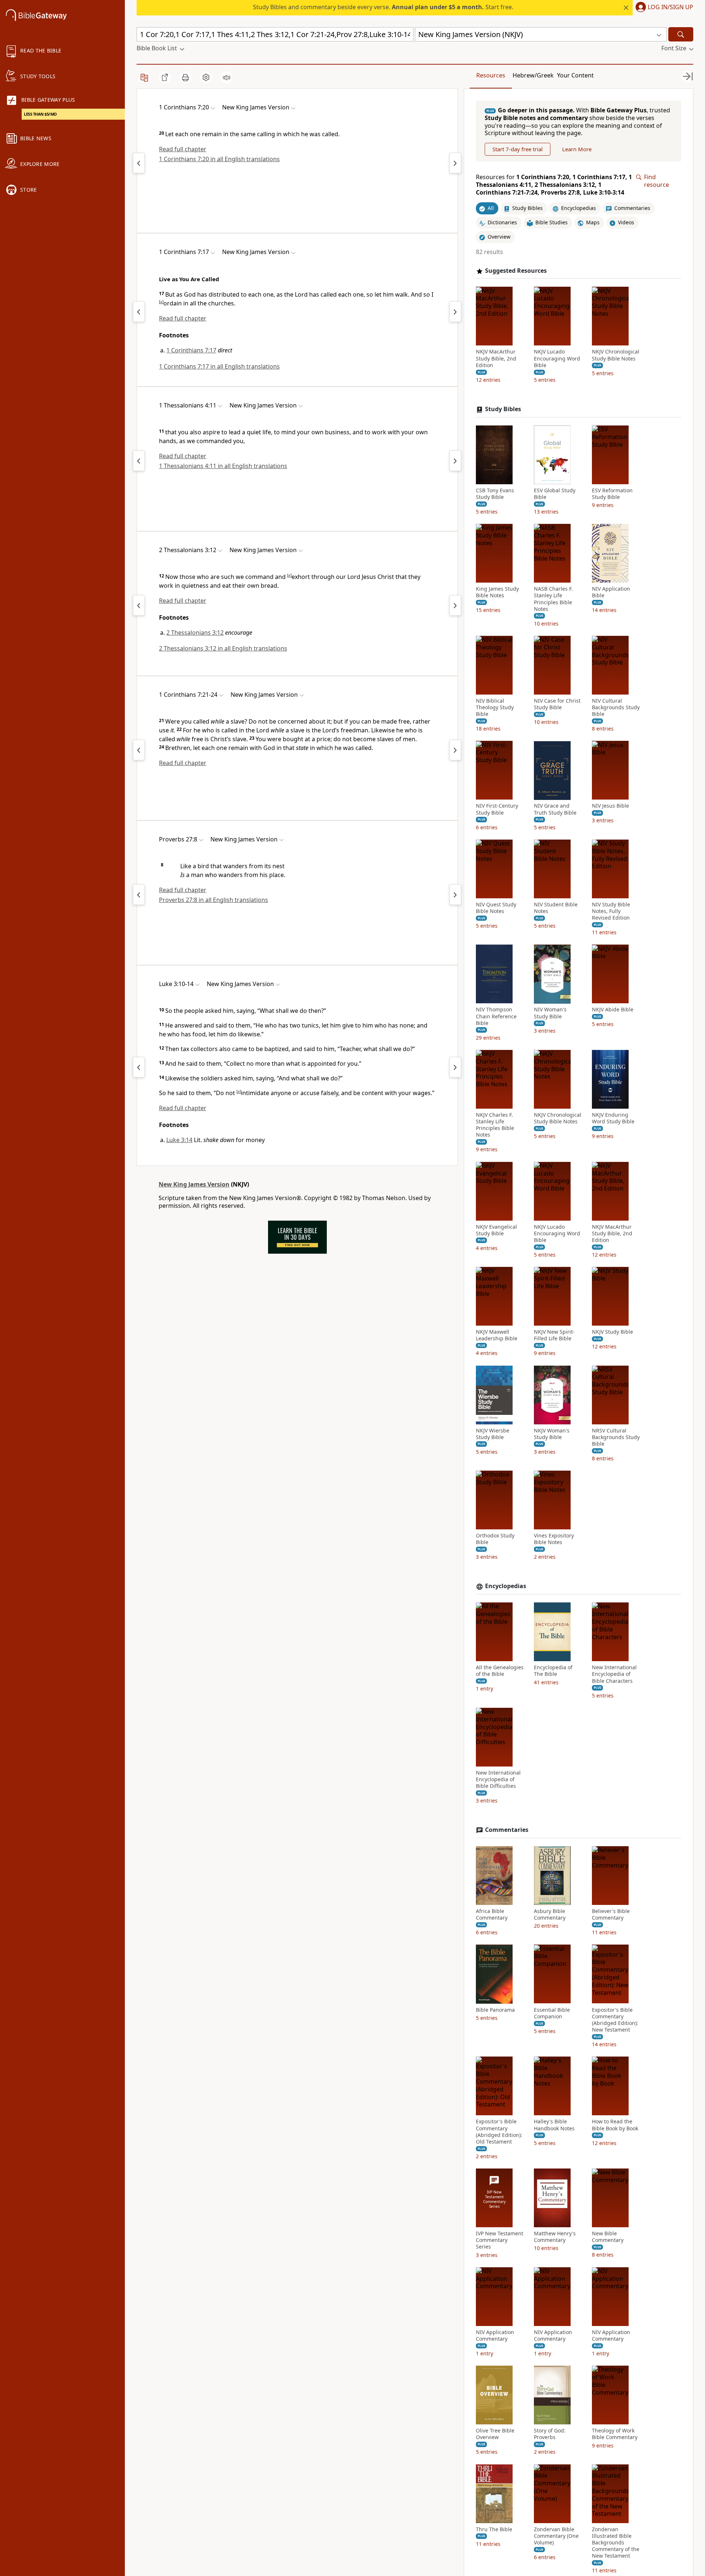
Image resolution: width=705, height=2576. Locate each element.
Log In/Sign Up (670, 7)
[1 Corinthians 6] (139, 163)
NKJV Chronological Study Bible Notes (616, 355)
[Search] (681, 34)
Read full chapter (183, 149)
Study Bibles (503, 409)
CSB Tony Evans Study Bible (495, 494)
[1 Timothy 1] (455, 605)
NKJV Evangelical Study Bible (496, 1230)
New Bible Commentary (608, 2237)
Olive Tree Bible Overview (495, 2434)
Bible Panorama (495, 2010)
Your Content (575, 75)
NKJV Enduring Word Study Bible (613, 1118)
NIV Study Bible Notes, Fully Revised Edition (611, 911)
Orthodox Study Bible (495, 1539)
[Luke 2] (139, 1067)
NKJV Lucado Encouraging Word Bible (557, 359)
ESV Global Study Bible (555, 494)
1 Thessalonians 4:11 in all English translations (223, 466)
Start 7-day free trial (518, 149)
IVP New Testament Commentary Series (500, 2240)
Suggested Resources (516, 271)
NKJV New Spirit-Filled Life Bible (554, 1335)
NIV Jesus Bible (610, 806)
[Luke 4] (455, 1067)
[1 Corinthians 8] (455, 163)
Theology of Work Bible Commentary (615, 2434)
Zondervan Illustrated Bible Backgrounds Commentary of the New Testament (616, 2543)
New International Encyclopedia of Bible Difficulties (498, 1779)
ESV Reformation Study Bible (612, 494)
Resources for (554, 185)
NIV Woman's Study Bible (550, 1013)
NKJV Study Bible (612, 1332)
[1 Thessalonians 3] (139, 461)
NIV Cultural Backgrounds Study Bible (616, 707)
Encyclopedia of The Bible (553, 1671)
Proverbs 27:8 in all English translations (214, 900)
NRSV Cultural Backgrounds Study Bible (616, 1437)
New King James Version (194, 1184)
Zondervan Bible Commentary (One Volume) (556, 2536)
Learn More (577, 149)
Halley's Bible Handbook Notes (554, 2125)
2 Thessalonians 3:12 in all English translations (223, 648)
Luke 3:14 (179, 1140)
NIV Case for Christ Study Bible (557, 704)
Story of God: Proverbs (550, 2434)
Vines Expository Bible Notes (554, 1539)
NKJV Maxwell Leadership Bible (497, 1335)
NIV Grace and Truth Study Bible (555, 809)
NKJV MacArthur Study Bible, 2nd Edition (496, 359)
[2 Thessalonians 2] (139, 605)
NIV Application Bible (611, 592)
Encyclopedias (506, 1586)
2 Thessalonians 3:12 (195, 633)
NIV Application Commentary (495, 2336)
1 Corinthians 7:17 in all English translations (219, 366)
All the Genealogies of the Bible (500, 1671)
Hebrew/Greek (533, 75)
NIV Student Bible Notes (556, 908)
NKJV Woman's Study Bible (552, 1434)
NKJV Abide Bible (613, 1010)
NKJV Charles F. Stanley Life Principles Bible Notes (495, 1125)
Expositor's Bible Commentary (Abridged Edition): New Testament (615, 2020)
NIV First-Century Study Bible (497, 809)
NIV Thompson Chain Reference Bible (496, 1017)
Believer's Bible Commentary (611, 1914)
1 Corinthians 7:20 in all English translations (219, 159)
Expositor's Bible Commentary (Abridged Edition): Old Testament (499, 2132)
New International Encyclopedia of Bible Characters (614, 1674)
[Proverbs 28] (455, 895)
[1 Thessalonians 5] (455, 461)
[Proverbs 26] (139, 895)
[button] (663, 8)
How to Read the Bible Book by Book (615, 2125)
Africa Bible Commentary (492, 1914)
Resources (491, 75)
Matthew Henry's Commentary (555, 2237)
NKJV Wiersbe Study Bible (493, 1434)
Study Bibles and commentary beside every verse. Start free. (383, 7)
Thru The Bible (494, 2529)
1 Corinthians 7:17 (191, 350)
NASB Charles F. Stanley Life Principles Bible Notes (553, 599)
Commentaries (507, 1830)
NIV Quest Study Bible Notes (496, 908)
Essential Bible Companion (552, 2013)
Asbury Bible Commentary (550, 1914)
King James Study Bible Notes (497, 592)
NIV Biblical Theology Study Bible (495, 707)
